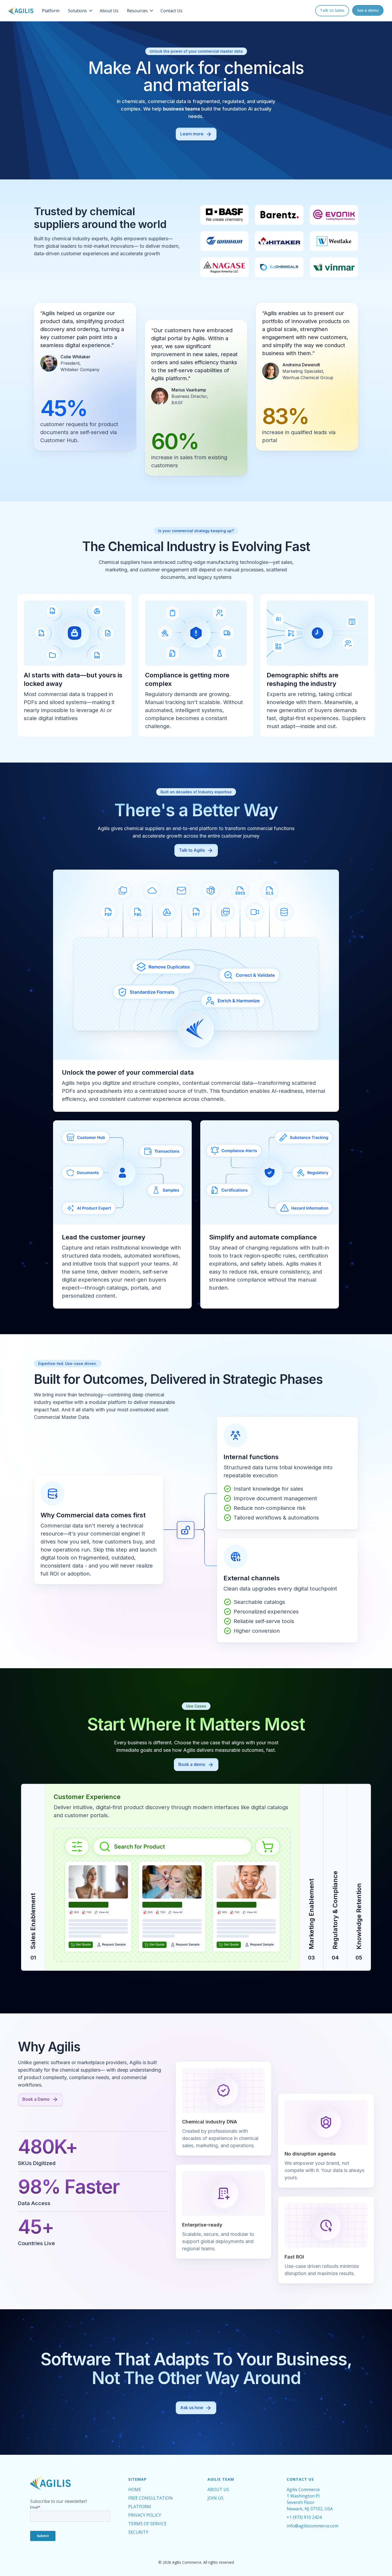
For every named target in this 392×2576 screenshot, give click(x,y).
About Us (109, 11)
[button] (81, 11)
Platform (51, 11)
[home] (21, 11)
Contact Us (171, 11)
